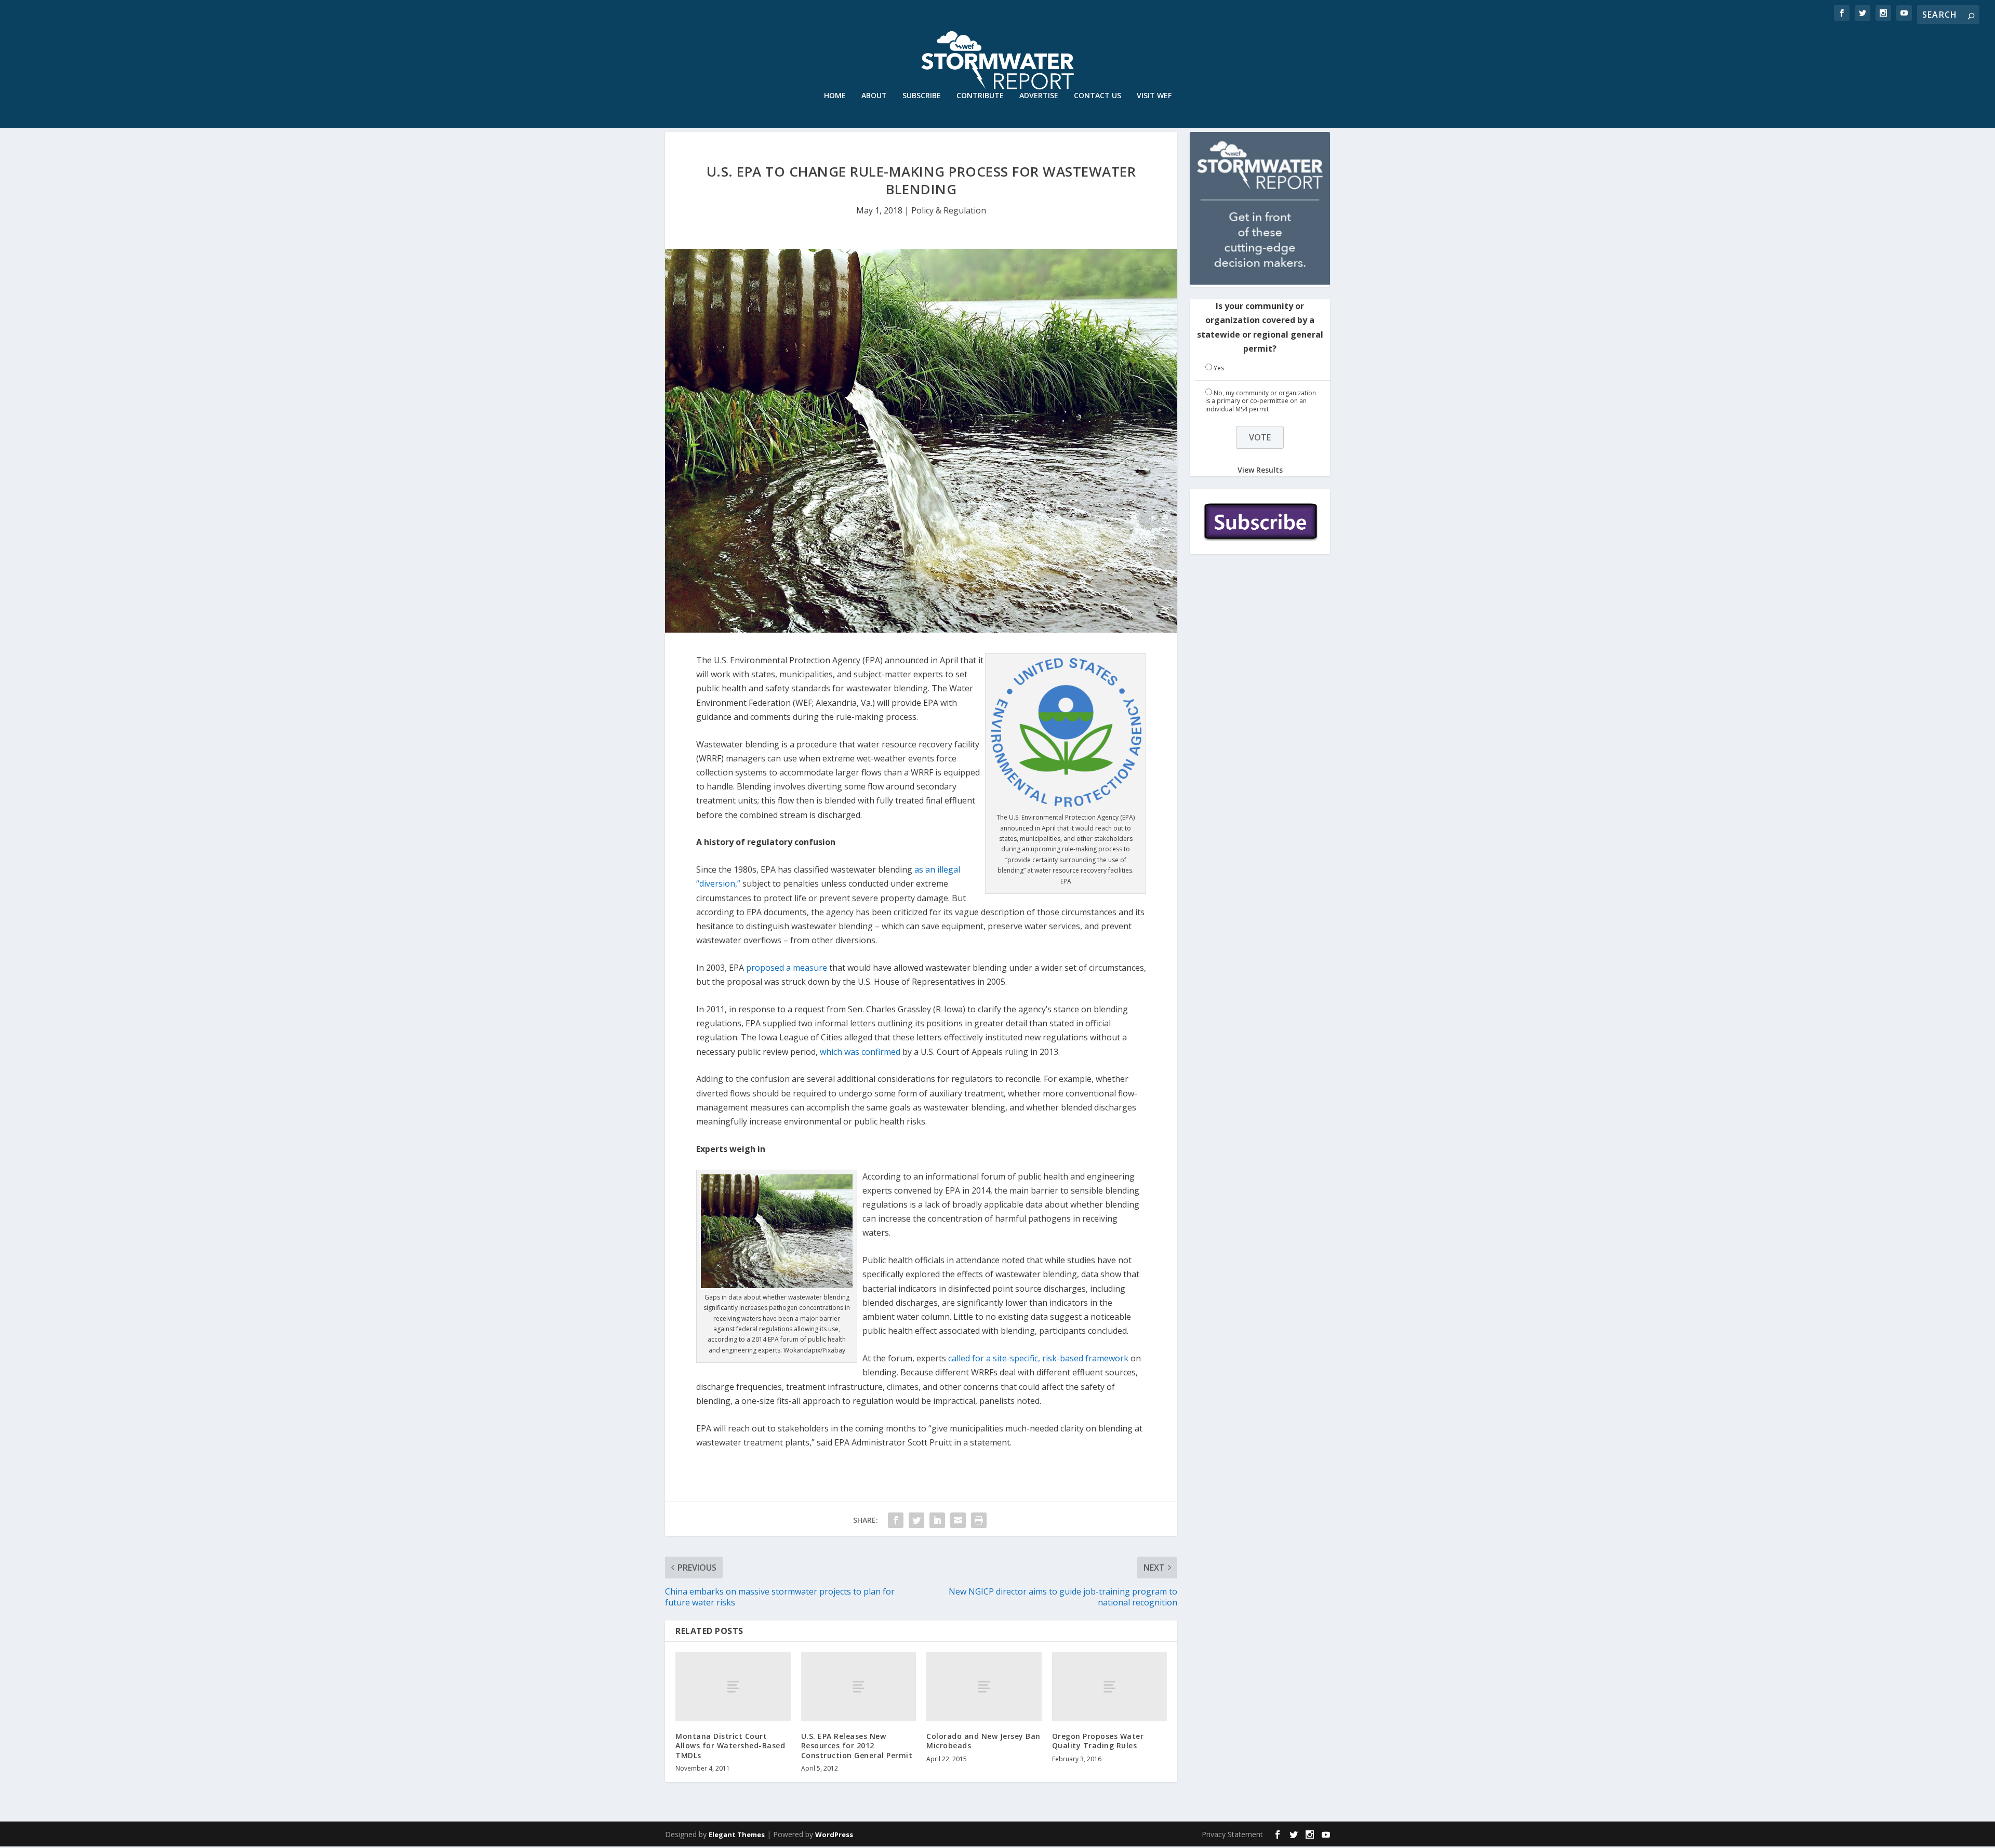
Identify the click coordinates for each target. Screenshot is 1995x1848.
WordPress (834, 1834)
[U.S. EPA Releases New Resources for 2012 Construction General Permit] (859, 1687)
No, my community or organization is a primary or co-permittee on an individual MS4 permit (1261, 401)
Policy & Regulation (949, 210)
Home (835, 96)
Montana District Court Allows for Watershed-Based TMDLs (730, 1745)
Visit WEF (1154, 96)
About (874, 96)
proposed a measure (787, 968)
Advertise (1039, 96)
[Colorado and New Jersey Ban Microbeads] (984, 1687)
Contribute (980, 96)
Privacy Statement (1232, 1834)
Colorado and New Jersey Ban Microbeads (983, 1741)
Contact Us (1098, 96)
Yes (1219, 368)
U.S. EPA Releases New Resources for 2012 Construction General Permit (857, 1745)
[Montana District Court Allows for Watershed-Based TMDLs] (733, 1687)
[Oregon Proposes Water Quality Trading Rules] (1110, 1687)
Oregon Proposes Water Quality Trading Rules (1098, 1741)
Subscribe (922, 96)
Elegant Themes (737, 1834)
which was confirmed (860, 1052)
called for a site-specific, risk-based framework (1038, 1358)
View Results (1260, 470)
